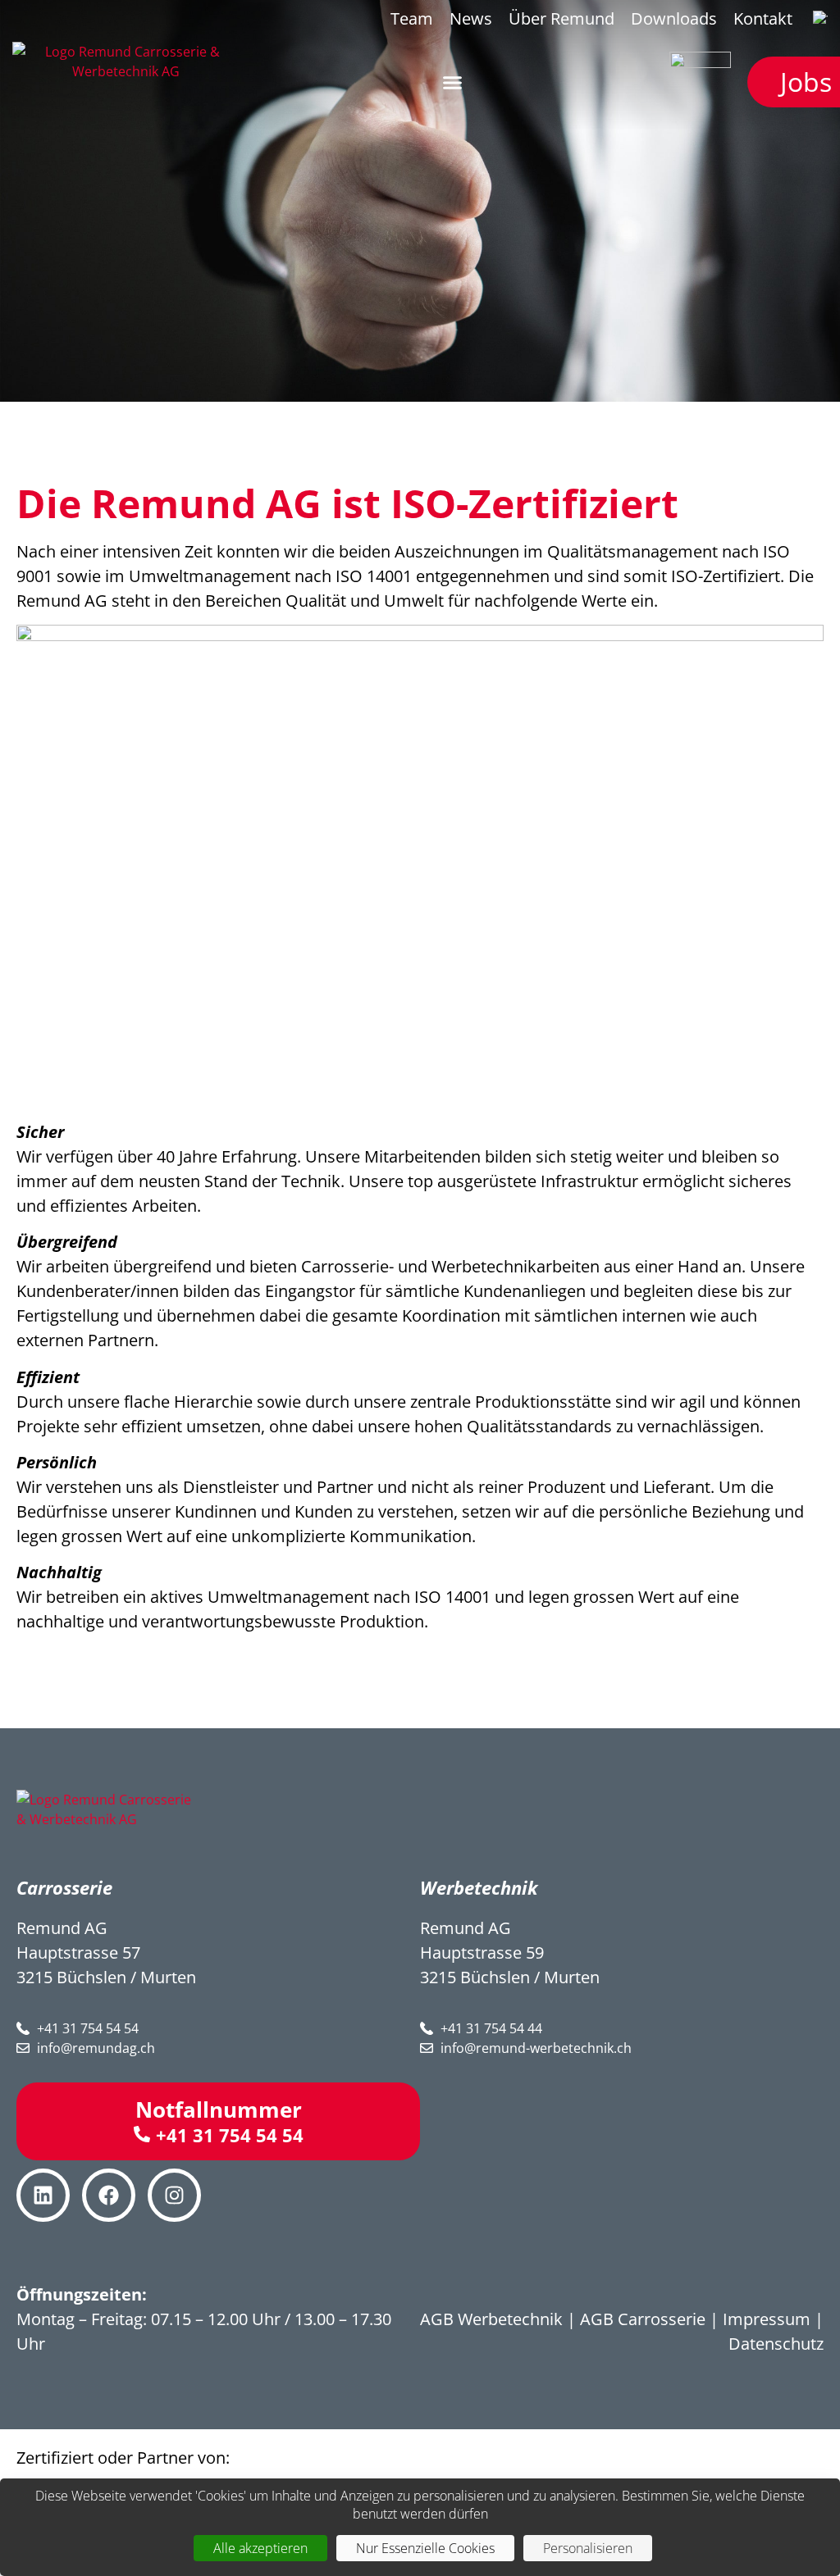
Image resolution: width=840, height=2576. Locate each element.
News (471, 18)
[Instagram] (174, 2195)
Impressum (767, 2319)
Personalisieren (588, 2548)
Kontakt (763, 18)
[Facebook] (109, 2195)
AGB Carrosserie (643, 2319)
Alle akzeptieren (260, 2548)
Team (412, 18)
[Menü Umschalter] (452, 82)
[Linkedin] (43, 2195)
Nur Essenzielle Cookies (425, 2548)
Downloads (674, 18)
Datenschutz (776, 2344)
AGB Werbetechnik (491, 2319)
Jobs (806, 82)
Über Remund (562, 18)
